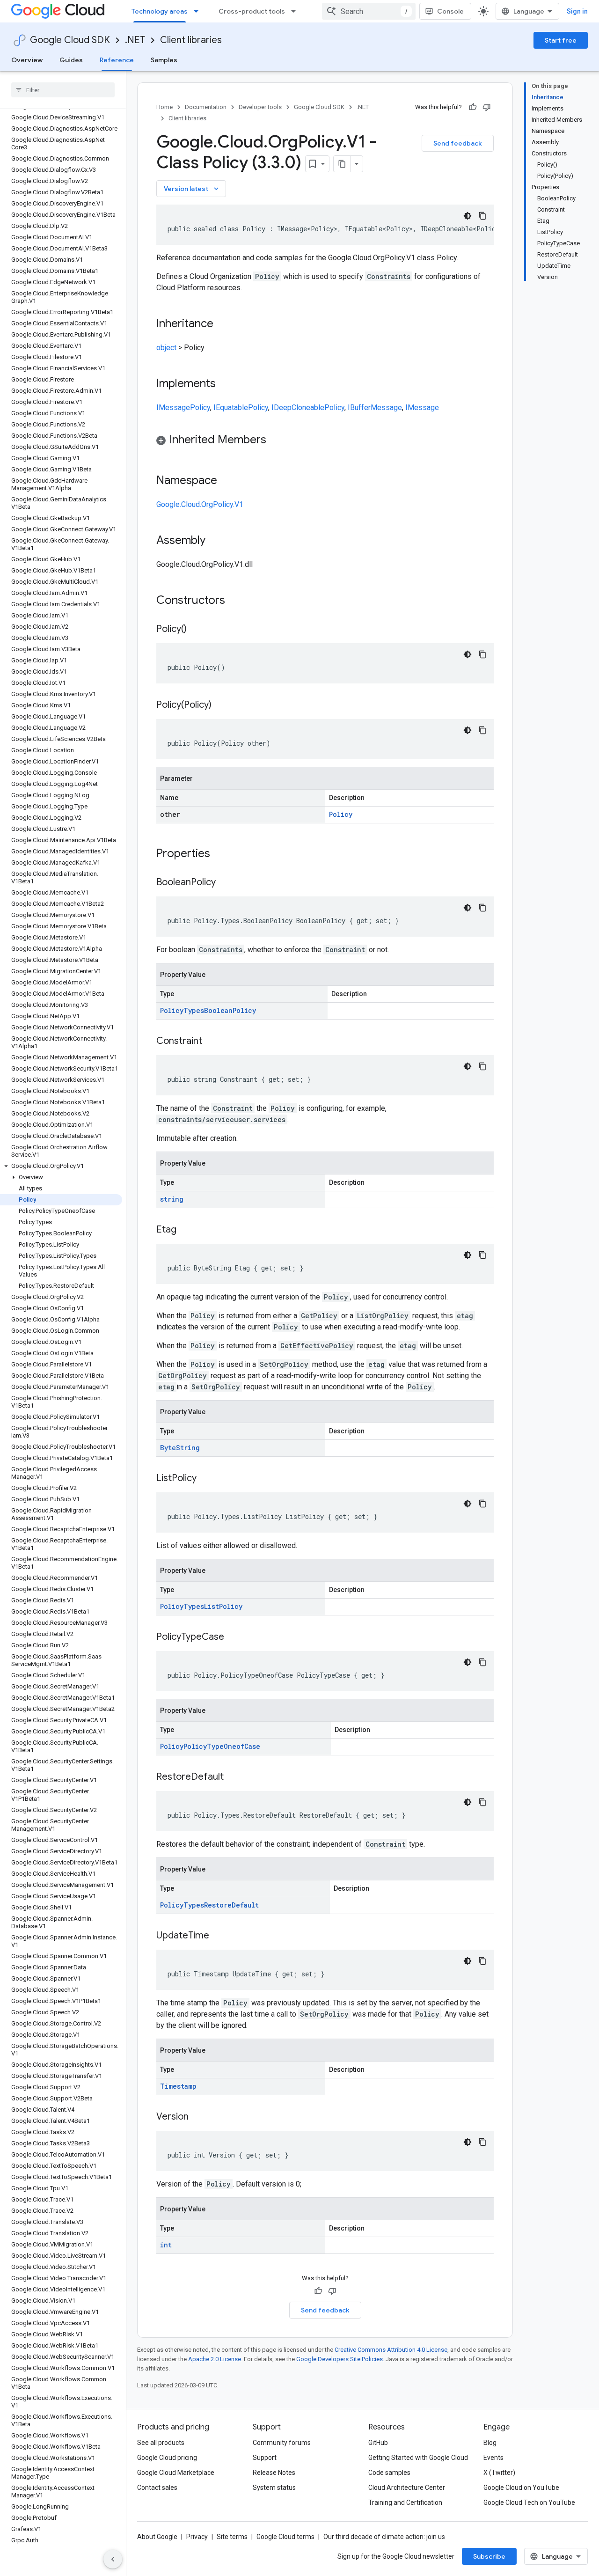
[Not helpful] (487, 107)
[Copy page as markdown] (342, 164)
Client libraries (191, 40)
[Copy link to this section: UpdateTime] (219, 1936)
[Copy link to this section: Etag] (186, 1230)
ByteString (180, 1448)
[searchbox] (63, 90)
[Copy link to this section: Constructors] (237, 601)
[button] (61, 1166)
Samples (164, 60)
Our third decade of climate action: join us (384, 2537)
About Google (157, 2537)
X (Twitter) (499, 2473)
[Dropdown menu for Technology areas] (199, 11)
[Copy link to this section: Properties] (222, 854)
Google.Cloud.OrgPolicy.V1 (200, 504)
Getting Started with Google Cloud (418, 2458)
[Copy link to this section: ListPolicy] (206, 1479)
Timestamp (178, 2086)
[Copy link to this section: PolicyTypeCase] (234, 1637)
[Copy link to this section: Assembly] (215, 541)
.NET (135, 40)
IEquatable (231, 407)
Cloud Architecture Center (407, 2488)
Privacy (197, 2537)
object (166, 348)
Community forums (282, 2443)
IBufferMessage (375, 407)
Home (164, 107)
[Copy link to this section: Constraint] (212, 1042)
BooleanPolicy (230, 1010)
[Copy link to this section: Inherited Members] (276, 440)
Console (450, 11)
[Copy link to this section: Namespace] (226, 481)
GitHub (378, 2443)
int (166, 2245)
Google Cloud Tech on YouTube (529, 2503)
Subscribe (489, 2556)
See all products (161, 2443)
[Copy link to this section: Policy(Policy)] (221, 705)
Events (493, 2458)
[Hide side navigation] (113, 2559)
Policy (200, 407)
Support (265, 2458)
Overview (27, 60)
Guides (71, 60)
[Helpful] (473, 107)
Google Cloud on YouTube (521, 2488)
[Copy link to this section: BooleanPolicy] (225, 883)
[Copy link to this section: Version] (198, 2117)
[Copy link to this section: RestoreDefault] (233, 1777)
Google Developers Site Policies (340, 2359)
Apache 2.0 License (215, 2359)
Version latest (192, 189)
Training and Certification (405, 2503)
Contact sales (157, 2488)
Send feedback (458, 143)
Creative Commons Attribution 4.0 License (391, 2350)
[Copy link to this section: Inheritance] (223, 324)
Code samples (389, 2473)
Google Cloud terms (285, 2537)
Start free (561, 40)
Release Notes (274, 2473)
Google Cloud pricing (167, 2458)
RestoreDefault (231, 1905)
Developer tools (260, 107)
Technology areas (160, 11)
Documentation (206, 107)
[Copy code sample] (482, 216)
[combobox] (369, 11)
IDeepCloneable (298, 407)
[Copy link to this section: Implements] (225, 384)
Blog (490, 2443)
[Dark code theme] (468, 216)
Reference (117, 60)
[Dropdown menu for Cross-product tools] (296, 11)
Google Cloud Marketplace (176, 2473)
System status (274, 2488)
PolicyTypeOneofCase (222, 1746)
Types (194, 1010)
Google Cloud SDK (70, 40)
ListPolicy (223, 1606)
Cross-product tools (252, 11)
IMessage (173, 407)
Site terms (232, 2537)
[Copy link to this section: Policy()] (196, 630)
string (172, 1199)
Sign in (577, 11)
